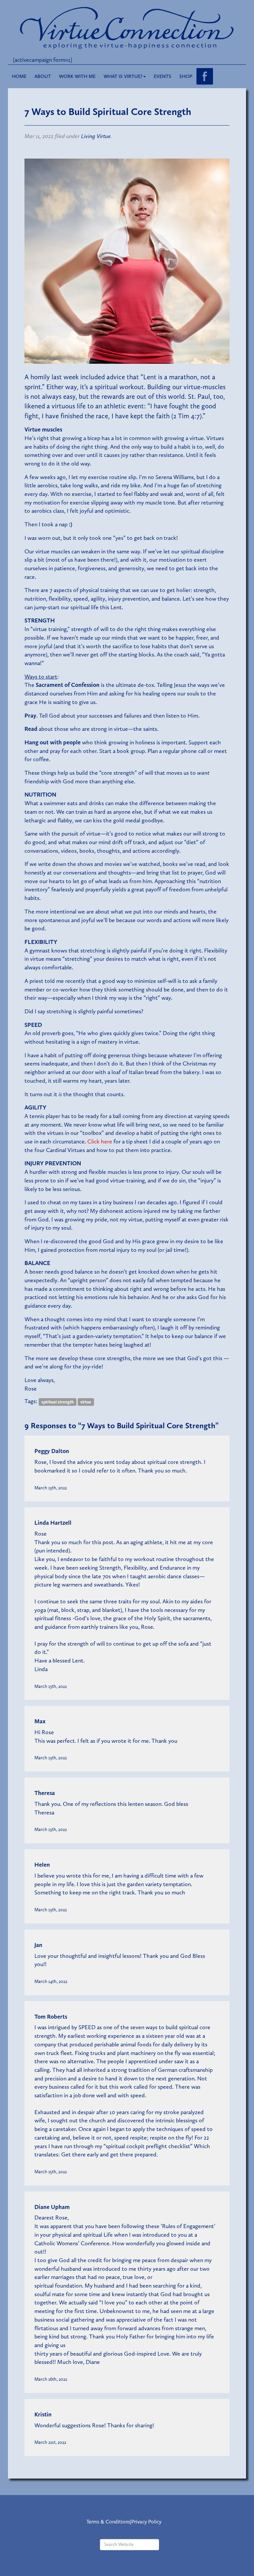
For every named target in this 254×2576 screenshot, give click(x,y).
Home (19, 76)
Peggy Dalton (52, 1451)
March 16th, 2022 (51, 2379)
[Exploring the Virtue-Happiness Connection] (127, 27)
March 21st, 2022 (50, 2442)
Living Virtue (96, 136)
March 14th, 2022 (51, 1981)
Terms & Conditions (108, 2522)
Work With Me (77, 76)
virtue (86, 1402)
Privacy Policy (146, 2522)
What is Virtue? (123, 76)
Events (163, 76)
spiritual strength (58, 1402)
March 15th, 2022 (51, 2172)
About (43, 76)
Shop (186, 76)
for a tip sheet (118, 1141)
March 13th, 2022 (51, 1488)
